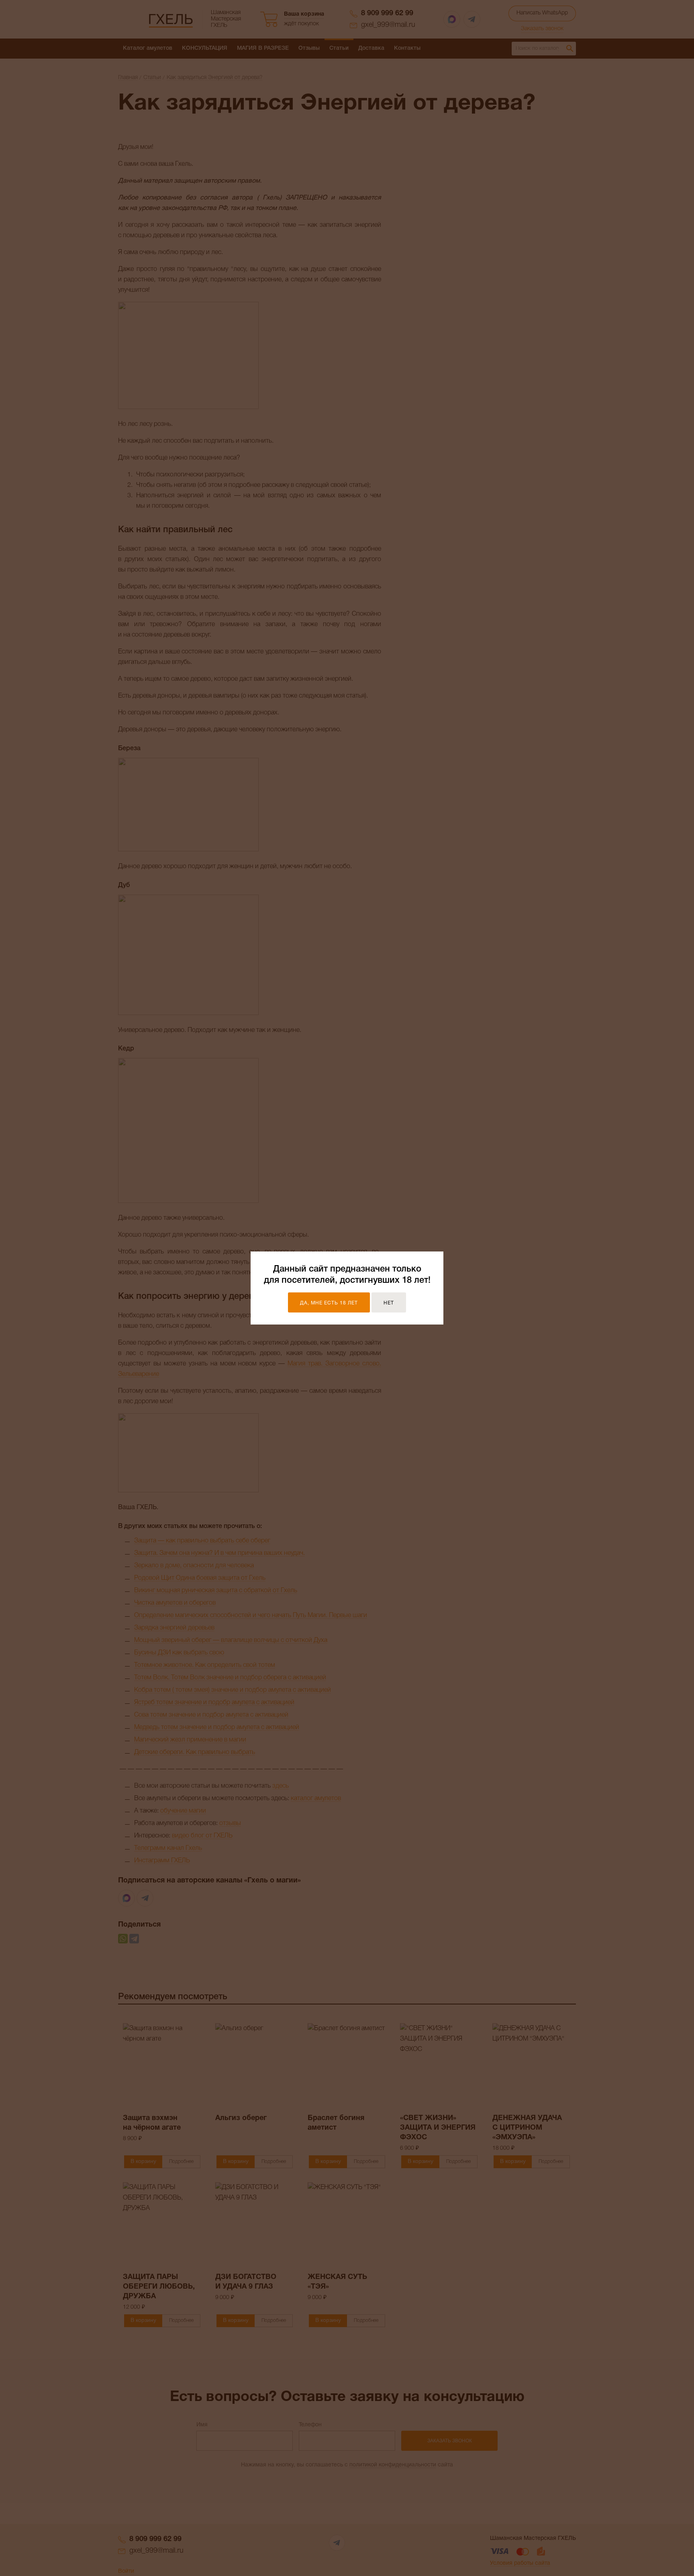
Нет (389, 1303)
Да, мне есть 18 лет (329, 1303)
